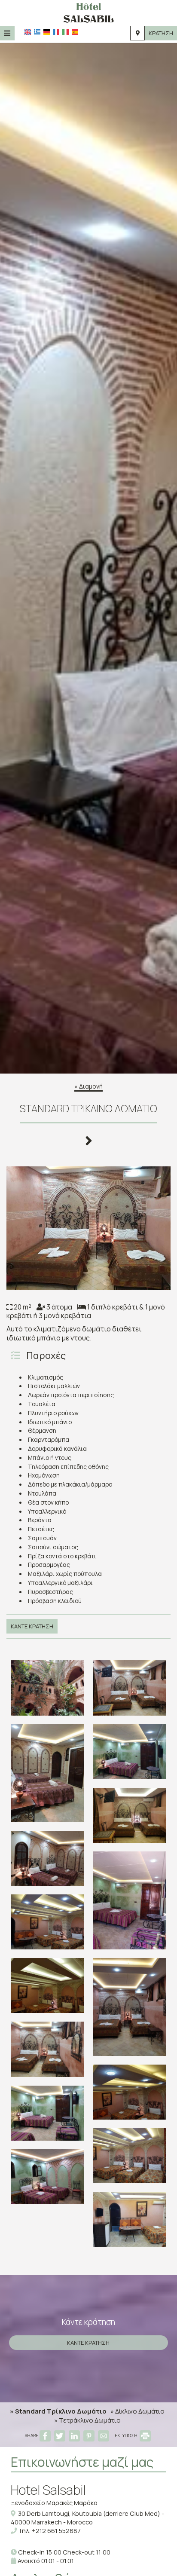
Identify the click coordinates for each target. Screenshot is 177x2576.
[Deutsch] (47, 32)
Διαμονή (91, 1086)
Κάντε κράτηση (32, 1626)
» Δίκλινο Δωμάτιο (137, 2411)
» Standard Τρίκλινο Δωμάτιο (58, 2411)
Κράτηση (161, 33)
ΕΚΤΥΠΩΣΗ (127, 2435)
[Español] (75, 32)
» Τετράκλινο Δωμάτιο (87, 2420)
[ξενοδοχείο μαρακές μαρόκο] (88, 12)
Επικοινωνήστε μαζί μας (82, 2462)
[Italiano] (66, 32)
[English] (28, 32)
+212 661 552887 (56, 2531)
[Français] (56, 32)
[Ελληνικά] (37, 32)
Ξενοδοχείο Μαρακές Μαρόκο (54, 2503)
